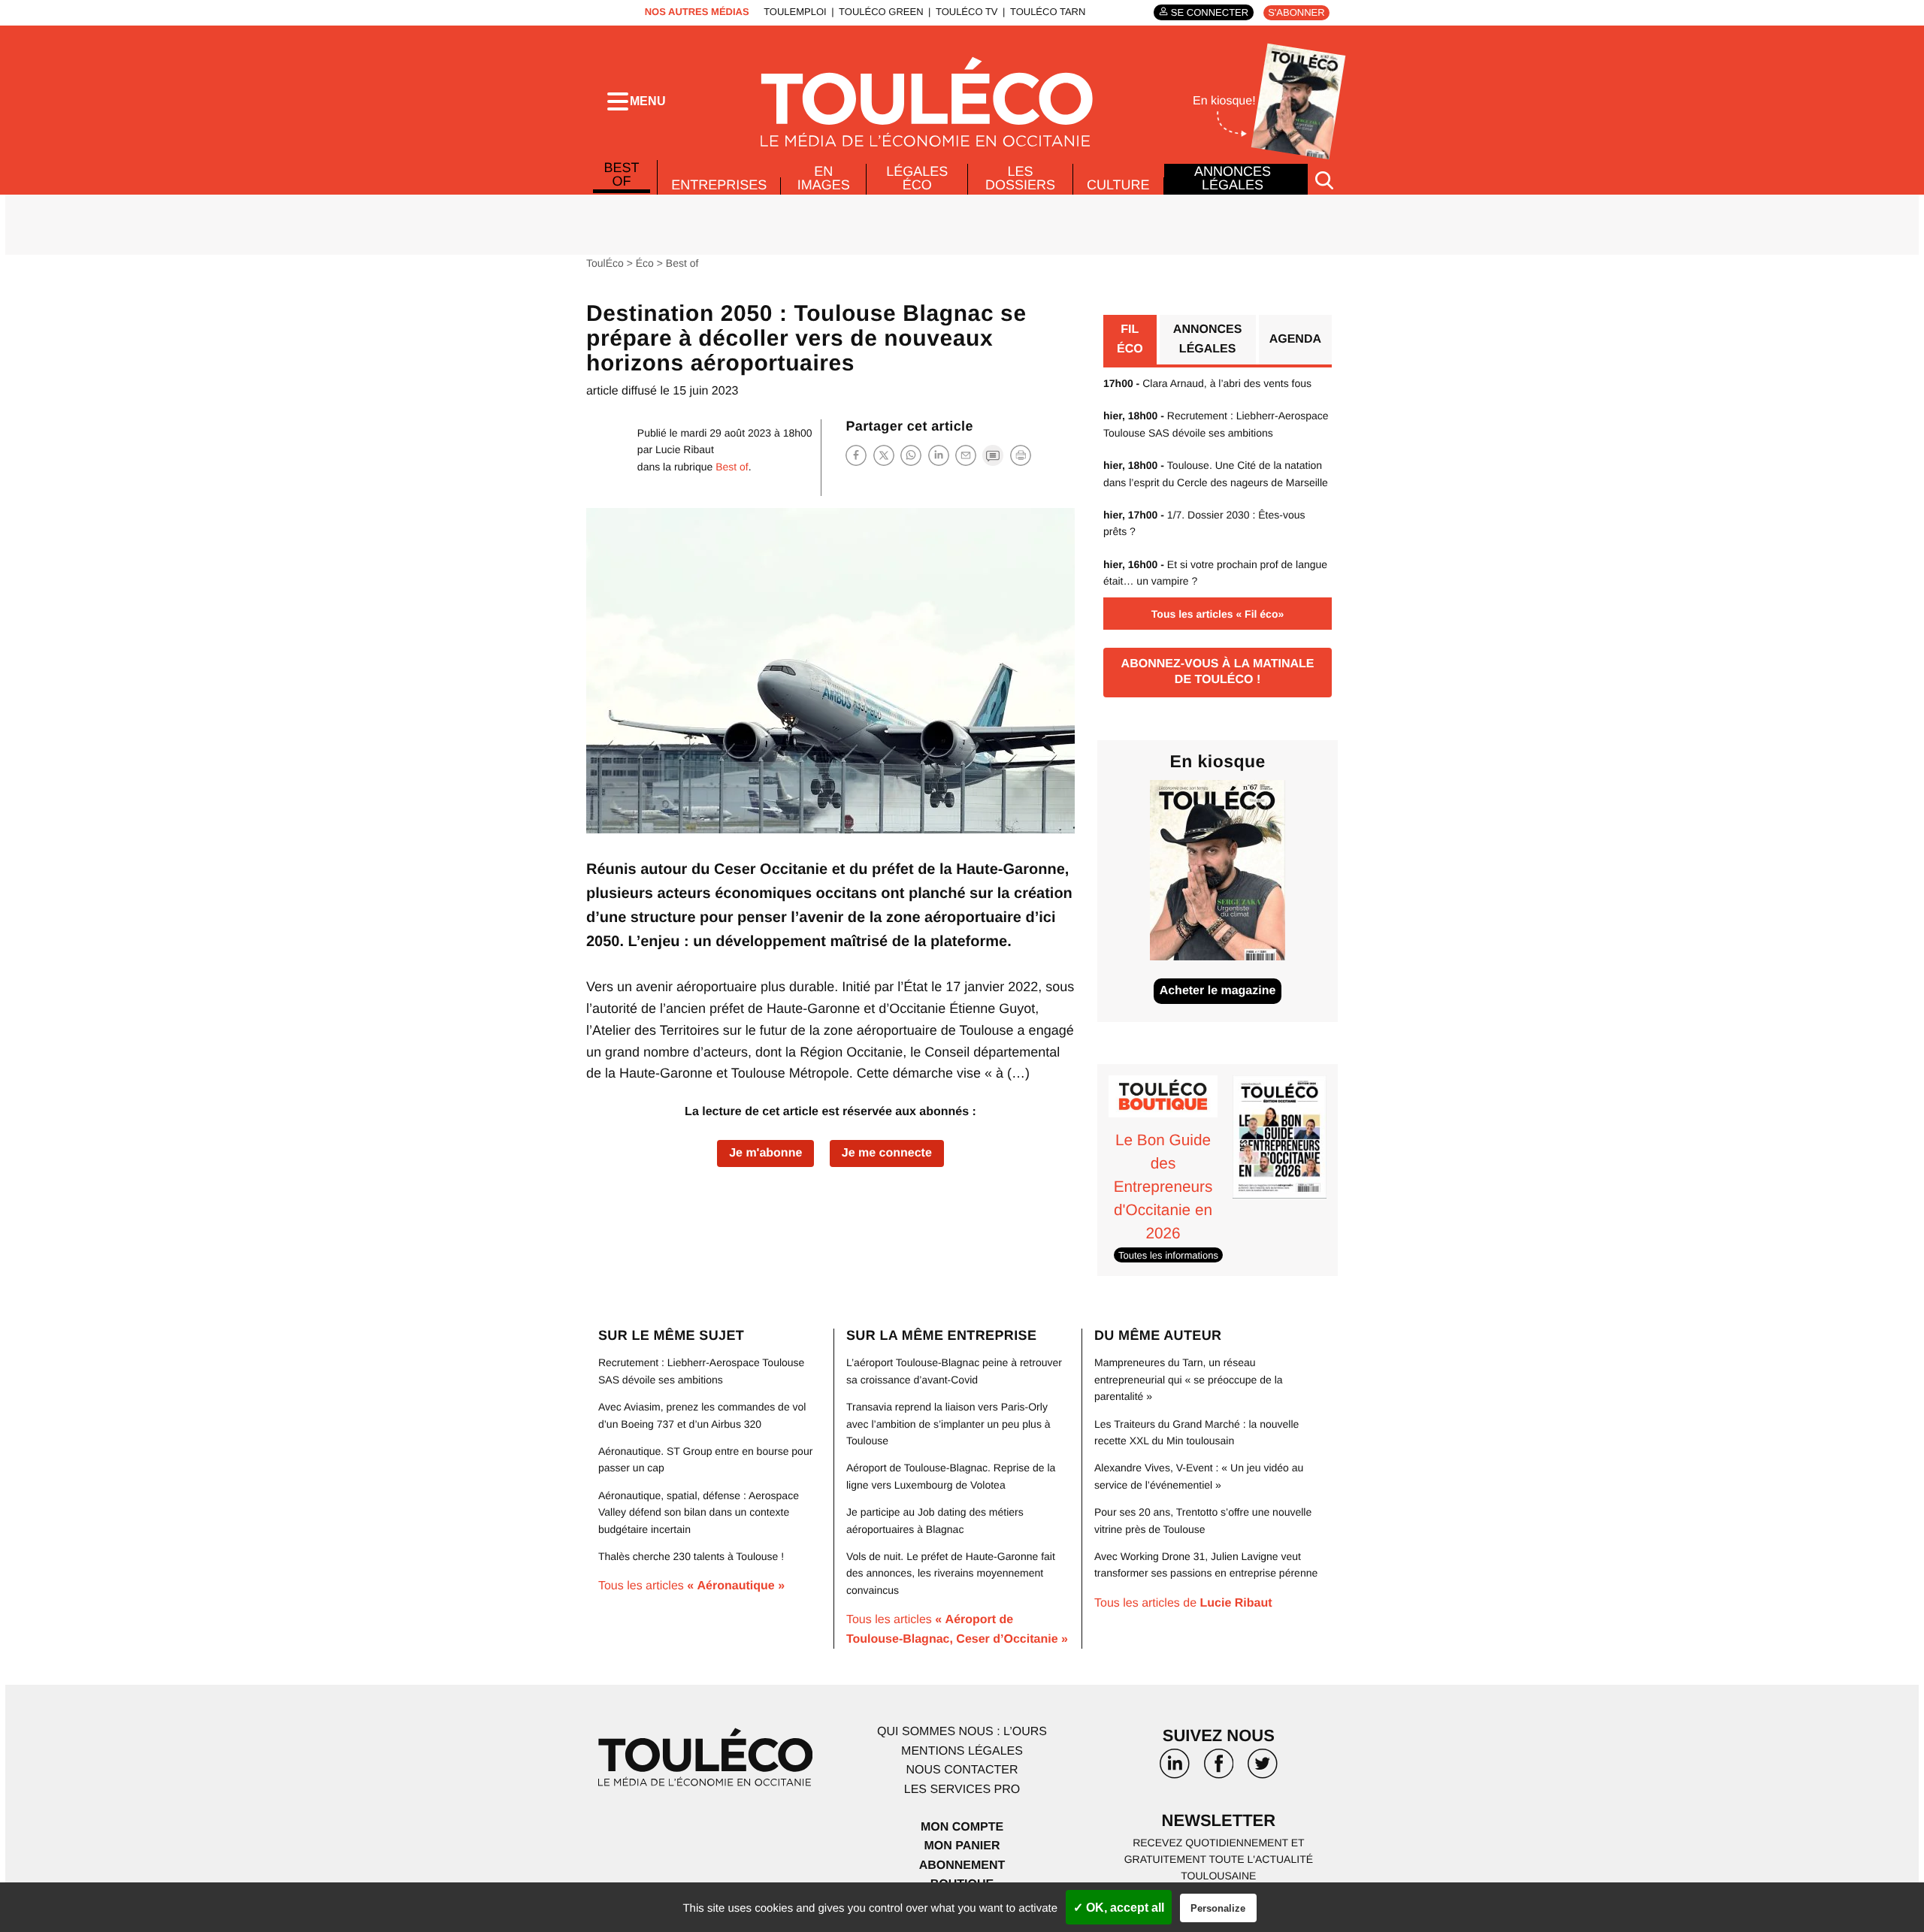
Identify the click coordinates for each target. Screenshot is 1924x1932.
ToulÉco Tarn (1048, 12)
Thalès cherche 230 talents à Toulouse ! (691, 1556)
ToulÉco (605, 263)
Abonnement (962, 1865)
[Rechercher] (1324, 179)
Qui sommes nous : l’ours (962, 1732)
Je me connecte (887, 1153)
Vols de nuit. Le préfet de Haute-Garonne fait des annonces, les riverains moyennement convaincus (951, 1573)
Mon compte (962, 1827)
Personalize (1218, 1908)
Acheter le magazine (1218, 991)
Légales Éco (917, 178)
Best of (622, 174)
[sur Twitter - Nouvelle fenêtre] (1263, 1769)
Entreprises (719, 185)
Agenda (1295, 339)
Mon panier (962, 1846)
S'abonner (1296, 12)
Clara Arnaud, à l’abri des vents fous (1207, 383)
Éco (645, 263)
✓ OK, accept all (1119, 1908)
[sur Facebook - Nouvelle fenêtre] (1218, 1769)
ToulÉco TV (967, 12)
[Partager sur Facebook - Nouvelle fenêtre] (856, 455)
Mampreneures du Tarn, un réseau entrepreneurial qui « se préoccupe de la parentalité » (1189, 1379)
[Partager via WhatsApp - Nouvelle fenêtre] (911, 455)
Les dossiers (1020, 178)
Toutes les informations (1168, 1255)
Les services (962, 1790)
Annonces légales (1233, 178)
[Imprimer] (1021, 455)
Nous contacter (962, 1770)
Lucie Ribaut (685, 449)
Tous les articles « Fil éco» (1218, 614)
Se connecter (1210, 12)
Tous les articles (691, 1586)
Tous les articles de (1183, 1603)
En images (824, 178)
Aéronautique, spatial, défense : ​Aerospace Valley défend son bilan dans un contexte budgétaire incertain (699, 1512)
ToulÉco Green (881, 12)
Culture (1118, 185)
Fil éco (1130, 339)
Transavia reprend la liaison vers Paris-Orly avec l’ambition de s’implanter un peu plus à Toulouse (948, 1424)
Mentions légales (962, 1751)
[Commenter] (993, 455)
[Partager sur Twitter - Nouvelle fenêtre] (884, 455)
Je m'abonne (765, 1153)
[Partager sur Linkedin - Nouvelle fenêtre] (939, 455)
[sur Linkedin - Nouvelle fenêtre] (1175, 1769)
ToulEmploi (795, 12)
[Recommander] (966, 455)
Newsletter (1219, 1820)
